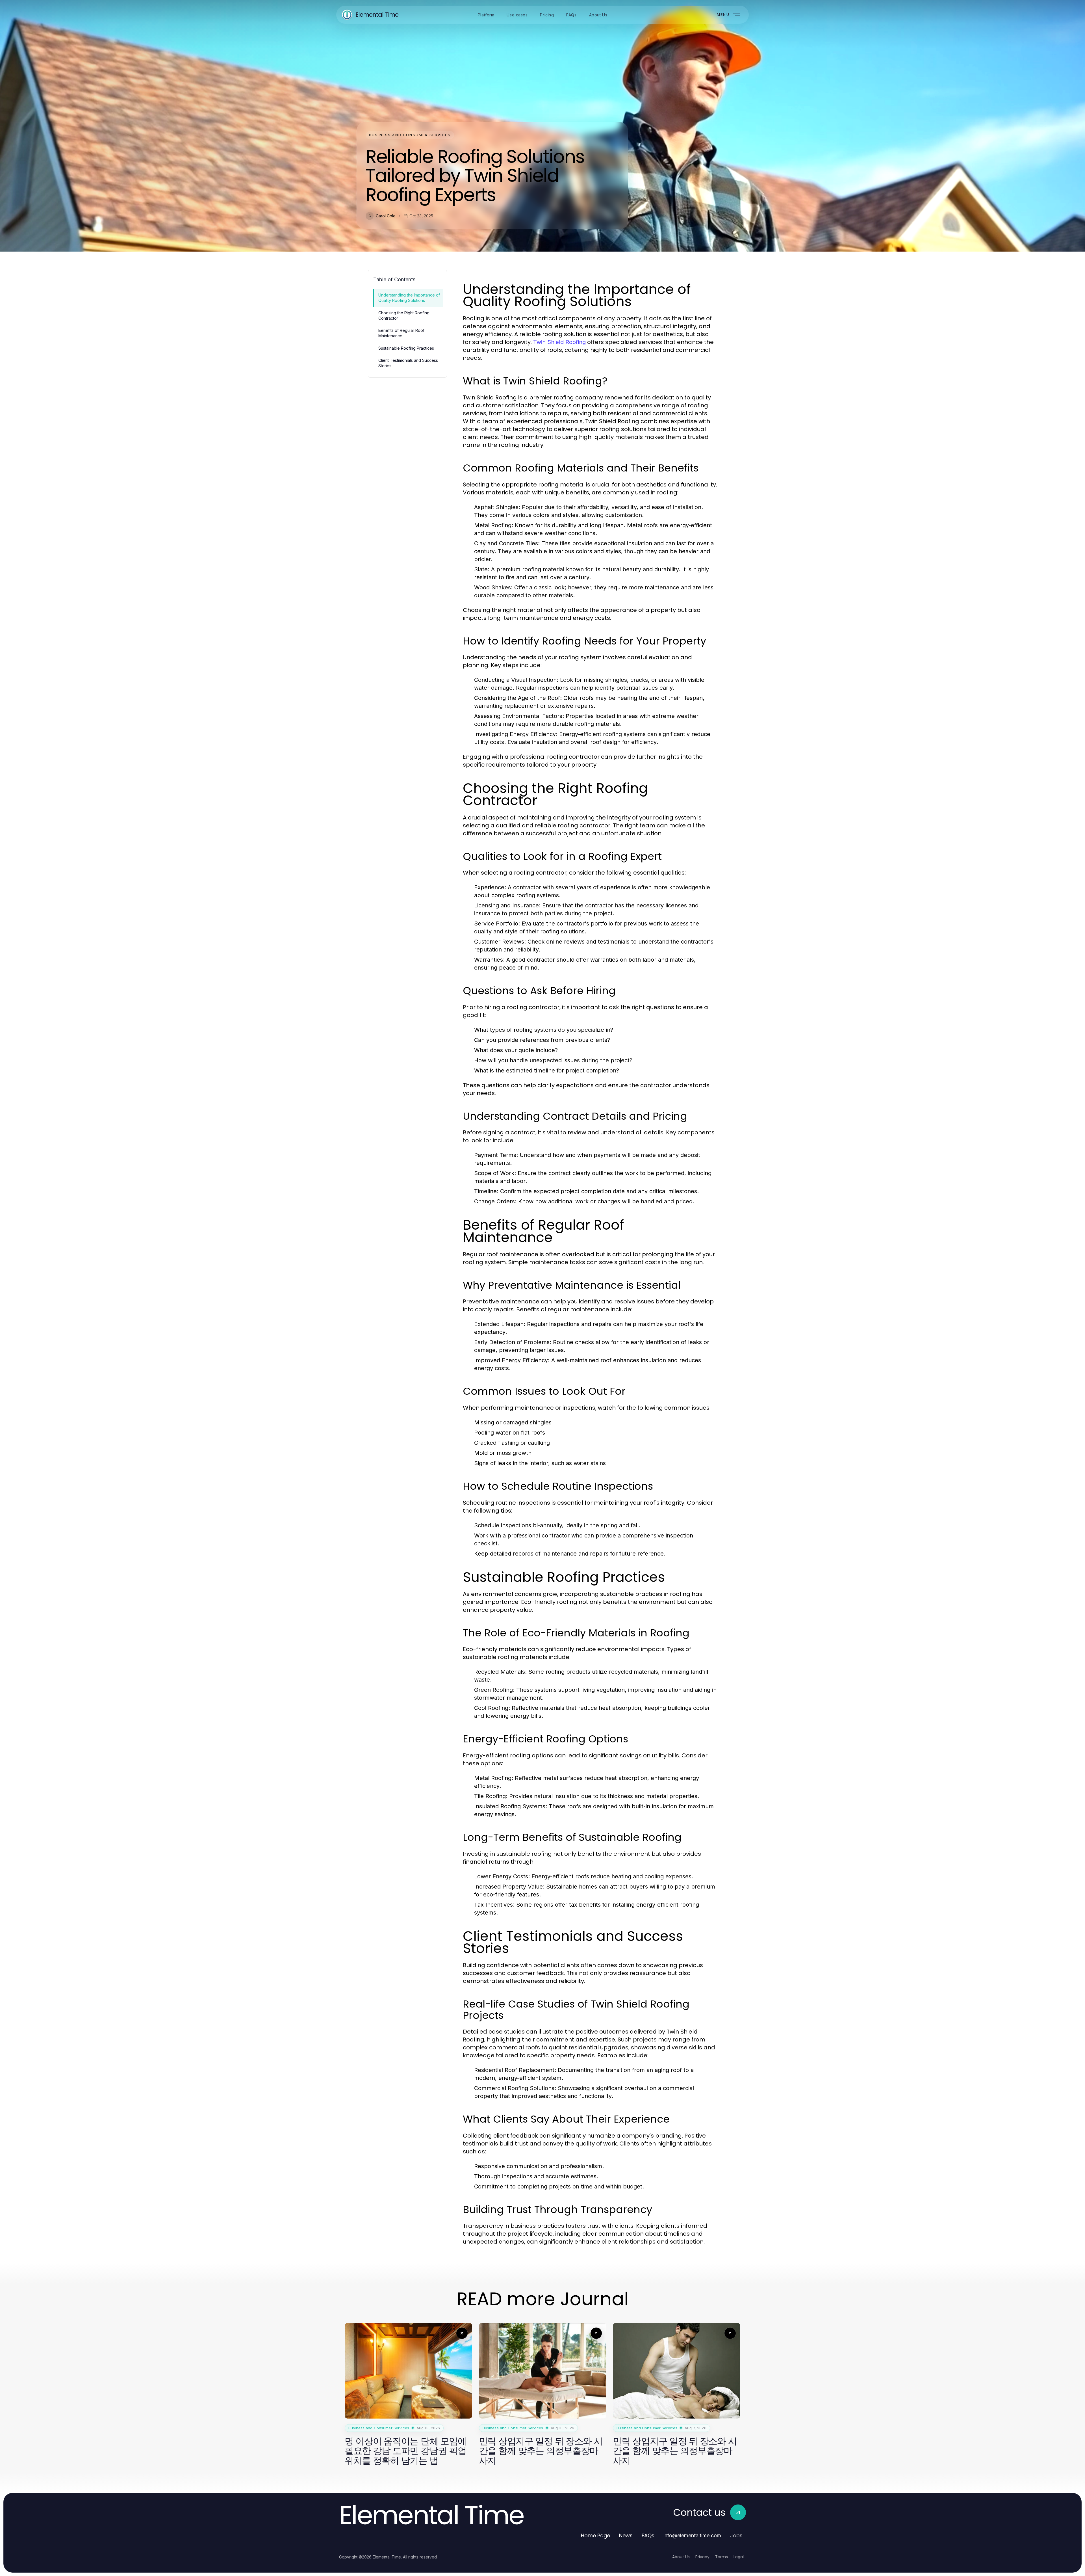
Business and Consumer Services (410, 135)
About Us (681, 2557)
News (626, 2535)
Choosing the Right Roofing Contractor (404, 315)
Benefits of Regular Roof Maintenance (401, 333)
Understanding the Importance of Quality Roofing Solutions (409, 298)
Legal (739, 2557)
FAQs (648, 2535)
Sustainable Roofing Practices (406, 348)
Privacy (702, 2557)
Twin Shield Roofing (559, 342)
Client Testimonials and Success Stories (408, 363)
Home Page (595, 2535)
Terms (721, 2557)
